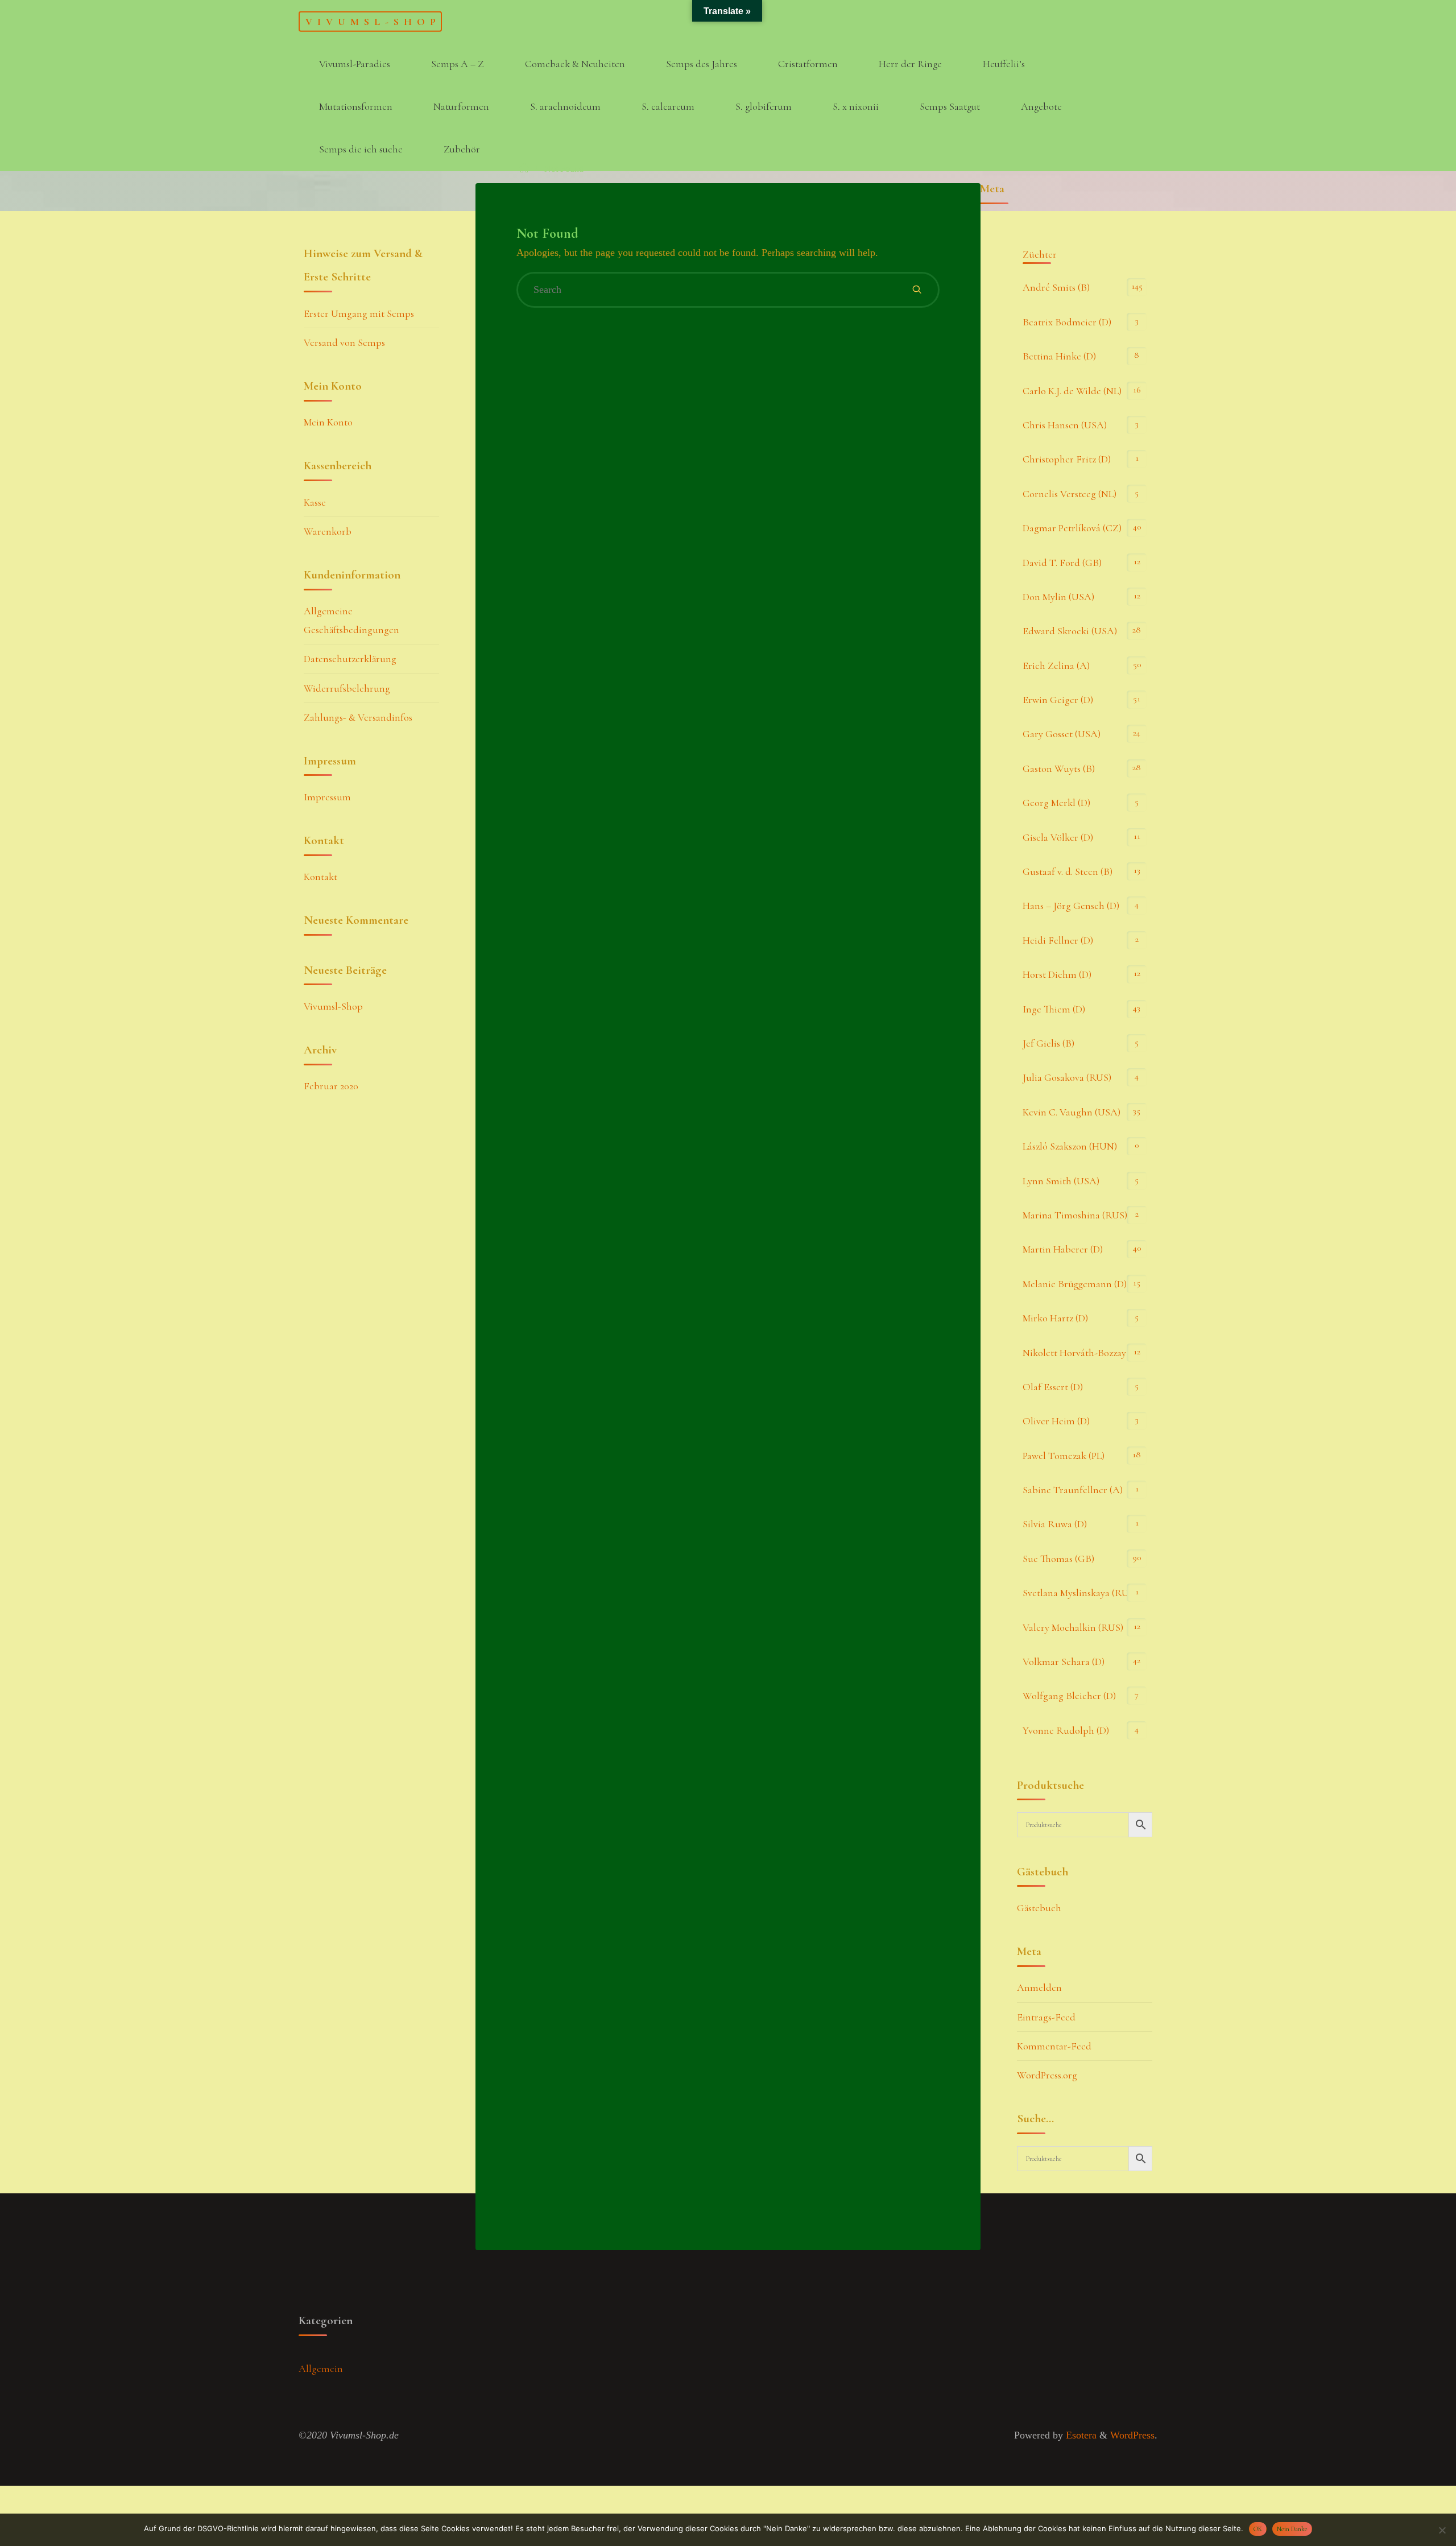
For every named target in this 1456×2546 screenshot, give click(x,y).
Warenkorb (328, 531)
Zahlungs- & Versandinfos (358, 717)
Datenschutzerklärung (350, 659)
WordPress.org (1047, 2075)
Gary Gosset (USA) (1062, 734)
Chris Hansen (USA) (1065, 425)
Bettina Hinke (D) (1059, 356)
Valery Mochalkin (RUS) (1073, 1627)
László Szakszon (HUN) (1070, 1146)
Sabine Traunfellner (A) (1073, 1490)
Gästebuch (1039, 1908)
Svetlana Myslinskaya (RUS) (1080, 1593)
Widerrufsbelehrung (347, 688)
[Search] (917, 290)
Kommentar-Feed (1054, 2046)
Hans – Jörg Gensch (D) (1071, 906)
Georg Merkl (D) (1056, 803)
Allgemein (321, 2369)
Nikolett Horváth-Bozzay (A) (1082, 1353)
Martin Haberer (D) (1063, 1249)
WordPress (1132, 2435)
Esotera (1080, 2435)
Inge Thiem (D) (1054, 1009)
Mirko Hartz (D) (1055, 1318)
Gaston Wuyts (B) (1059, 768)
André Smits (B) (1056, 287)
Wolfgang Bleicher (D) (1069, 1696)
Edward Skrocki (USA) (1070, 631)
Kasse (315, 502)
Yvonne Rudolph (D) (1066, 1730)
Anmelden (1039, 1987)
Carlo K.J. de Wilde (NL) (1072, 391)
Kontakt (320, 877)
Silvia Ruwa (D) (1055, 1524)
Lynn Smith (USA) (1061, 1181)
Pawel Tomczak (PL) (1064, 1456)
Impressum (327, 797)
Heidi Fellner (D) (1058, 940)
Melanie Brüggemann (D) (1075, 1284)
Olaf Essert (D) (1053, 1387)
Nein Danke (1292, 2529)
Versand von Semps (344, 342)
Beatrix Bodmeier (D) (1067, 322)
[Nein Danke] (1442, 2530)
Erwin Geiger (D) (1058, 700)
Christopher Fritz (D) (1067, 459)
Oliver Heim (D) (1056, 1421)
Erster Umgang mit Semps (359, 313)
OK (1258, 2529)
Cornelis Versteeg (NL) (1070, 494)
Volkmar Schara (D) (1064, 1661)
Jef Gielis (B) (1048, 1043)
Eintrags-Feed (1046, 2017)
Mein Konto (328, 422)
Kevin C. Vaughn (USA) (1072, 1112)
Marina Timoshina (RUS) (1075, 1215)
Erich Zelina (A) (1056, 666)
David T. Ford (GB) (1062, 563)
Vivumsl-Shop (373, 21)
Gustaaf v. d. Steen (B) (1068, 871)
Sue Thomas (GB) (1058, 1559)
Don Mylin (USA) (1058, 597)
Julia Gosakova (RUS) (1067, 1077)
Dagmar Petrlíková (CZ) (1072, 528)
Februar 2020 (331, 1086)
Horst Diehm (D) (1057, 974)
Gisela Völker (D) (1058, 837)
